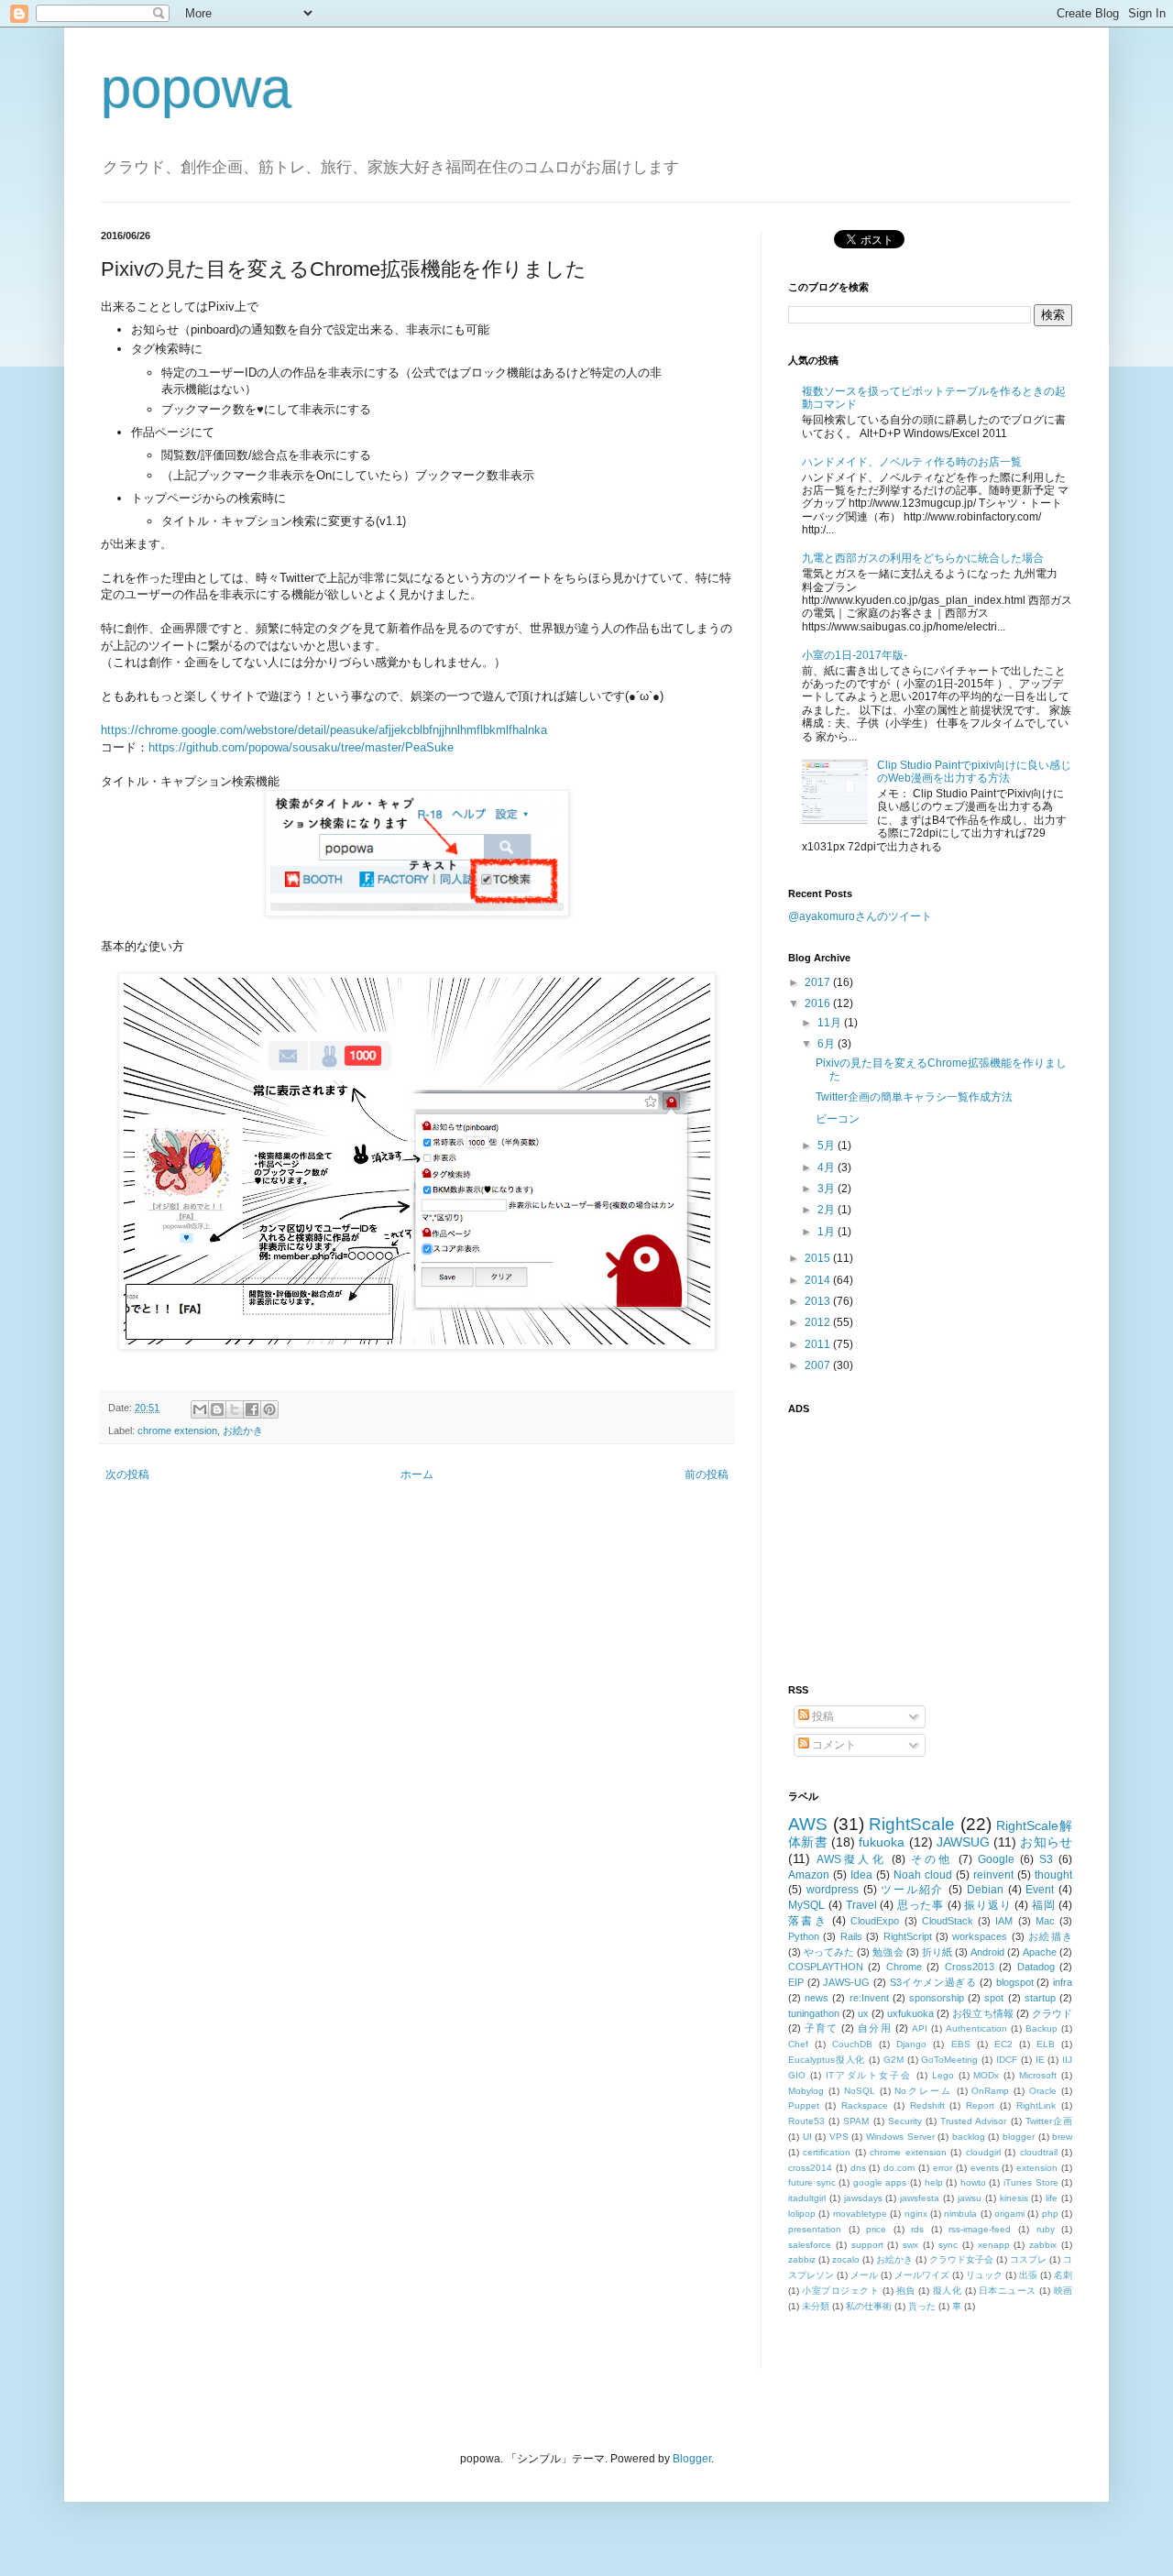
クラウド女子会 (961, 2259)
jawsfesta (920, 2198)
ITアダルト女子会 (869, 2075)
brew (1062, 2137)
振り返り (987, 1905)
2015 (819, 1258)
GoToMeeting (949, 2060)
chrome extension (177, 1431)
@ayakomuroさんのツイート (860, 916)
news (817, 1998)
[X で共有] (235, 1409)
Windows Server (900, 2137)
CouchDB (852, 2044)
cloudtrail (1039, 2152)
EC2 (1003, 2044)
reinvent (993, 1875)
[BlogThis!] (217, 1409)
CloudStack (948, 1921)
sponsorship (937, 1998)
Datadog (1036, 1967)
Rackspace (865, 2105)
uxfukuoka (910, 2013)
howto (973, 2182)
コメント (833, 1745)
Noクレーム (923, 2091)
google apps (880, 2182)
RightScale (912, 1824)
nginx (916, 2214)
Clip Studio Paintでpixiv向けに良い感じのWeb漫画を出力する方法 (974, 772)
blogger (1019, 2137)
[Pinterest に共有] (269, 1409)
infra (1063, 1982)
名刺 (1063, 2275)
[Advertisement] (903, 1539)
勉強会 (888, 1952)
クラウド (1052, 2013)
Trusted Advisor (973, 2121)
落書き (808, 1921)
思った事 (921, 1905)
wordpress (833, 1890)
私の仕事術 (869, 2306)
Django (911, 2044)
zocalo (846, 2259)
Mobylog (806, 2091)
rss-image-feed (980, 2229)
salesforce (810, 2245)
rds (917, 2229)
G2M (893, 2060)
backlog (969, 2137)
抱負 (906, 2291)
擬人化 (947, 2291)
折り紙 (937, 1952)
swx (910, 2245)
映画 (1063, 2291)
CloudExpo (875, 1921)
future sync (812, 2182)
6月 (828, 1044)
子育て (821, 2028)
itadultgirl (807, 2198)
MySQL (806, 1905)
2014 (819, 1280)
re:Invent (869, 1998)
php (1050, 2214)
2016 (819, 1003)
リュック (984, 2275)
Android (987, 1952)
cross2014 (810, 2168)
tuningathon (814, 2013)
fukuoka (882, 1842)
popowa (196, 88)
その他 (932, 1859)
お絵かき (243, 1431)
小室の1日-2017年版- (855, 655)
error (943, 2168)
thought (1053, 1875)
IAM (1004, 1921)
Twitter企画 (1049, 2121)
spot (994, 1998)
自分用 (874, 2028)
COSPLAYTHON (826, 1967)
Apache (1040, 1952)
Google (996, 1859)
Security (905, 2121)
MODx (986, 2075)
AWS (808, 1824)
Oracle (1043, 2091)
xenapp (994, 2245)
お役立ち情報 (982, 2013)
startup (1040, 1998)
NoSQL (860, 2091)
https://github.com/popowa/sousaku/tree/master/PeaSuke (301, 747)
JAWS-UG (846, 1982)
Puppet (804, 2105)
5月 (828, 1145)
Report (980, 2105)
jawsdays (863, 2198)
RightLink (1036, 2105)
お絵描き (1050, 1936)
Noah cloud (923, 1875)
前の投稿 (707, 1474)
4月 (828, 1167)
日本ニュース (1008, 2291)
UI (807, 2137)
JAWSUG (963, 1842)
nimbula (960, 2214)
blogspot (1015, 1982)
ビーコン (838, 1119)
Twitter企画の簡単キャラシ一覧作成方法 (914, 1097)
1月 (828, 1232)
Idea (861, 1875)
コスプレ (1028, 2259)
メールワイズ (922, 2275)
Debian (985, 1890)
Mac (1045, 1921)
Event (1040, 1890)
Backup (1041, 2028)
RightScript (908, 1936)
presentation (815, 2229)
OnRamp (990, 2091)
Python (804, 1936)
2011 (819, 1344)
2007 (819, 1365)
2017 (819, 982)
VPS (839, 2137)
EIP (796, 1982)
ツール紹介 (912, 1890)
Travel (861, 1905)
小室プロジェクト (840, 2291)
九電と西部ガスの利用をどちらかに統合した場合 (923, 558)
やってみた (829, 1952)
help (934, 2182)
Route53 (806, 2121)
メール (864, 2275)
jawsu (970, 2198)
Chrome (904, 1967)
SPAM (856, 2121)
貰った (922, 2306)
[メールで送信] (200, 1409)
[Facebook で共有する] (252, 1409)
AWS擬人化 (851, 1859)
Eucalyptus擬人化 (827, 2060)
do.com (899, 2168)
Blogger (692, 2459)
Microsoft (1038, 2075)
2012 (819, 1322)
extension (1037, 2168)
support (867, 2245)
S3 (1046, 1859)
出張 (1028, 2275)
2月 (828, 1210)
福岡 (1043, 1905)
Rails (851, 1936)
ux (863, 2013)
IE (1040, 2060)
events (985, 2168)
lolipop (802, 2214)
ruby (1046, 2229)
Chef (798, 2044)
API (920, 2028)
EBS (961, 2044)
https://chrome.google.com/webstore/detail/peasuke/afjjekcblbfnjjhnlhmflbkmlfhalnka (324, 730)
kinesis (1014, 2198)
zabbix (1043, 2245)
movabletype (860, 2214)
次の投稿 (127, 1474)
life (1052, 2198)
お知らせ (1046, 1842)
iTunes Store (1031, 2182)
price (876, 2229)
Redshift (927, 2105)
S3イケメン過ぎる (933, 1982)
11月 (831, 1023)
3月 (828, 1189)
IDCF (1007, 2060)
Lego (943, 2075)
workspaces (980, 1936)
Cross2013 (970, 1967)
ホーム (417, 1474)
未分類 (816, 2306)
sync (948, 2245)
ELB (1046, 2044)
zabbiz (802, 2259)
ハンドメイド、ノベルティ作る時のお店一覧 (912, 462)
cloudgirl (983, 2152)
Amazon (809, 1875)
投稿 (822, 1716)
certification (827, 2152)
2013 (819, 1301)
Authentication (976, 2028)
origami (1009, 2214)
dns (858, 2168)
